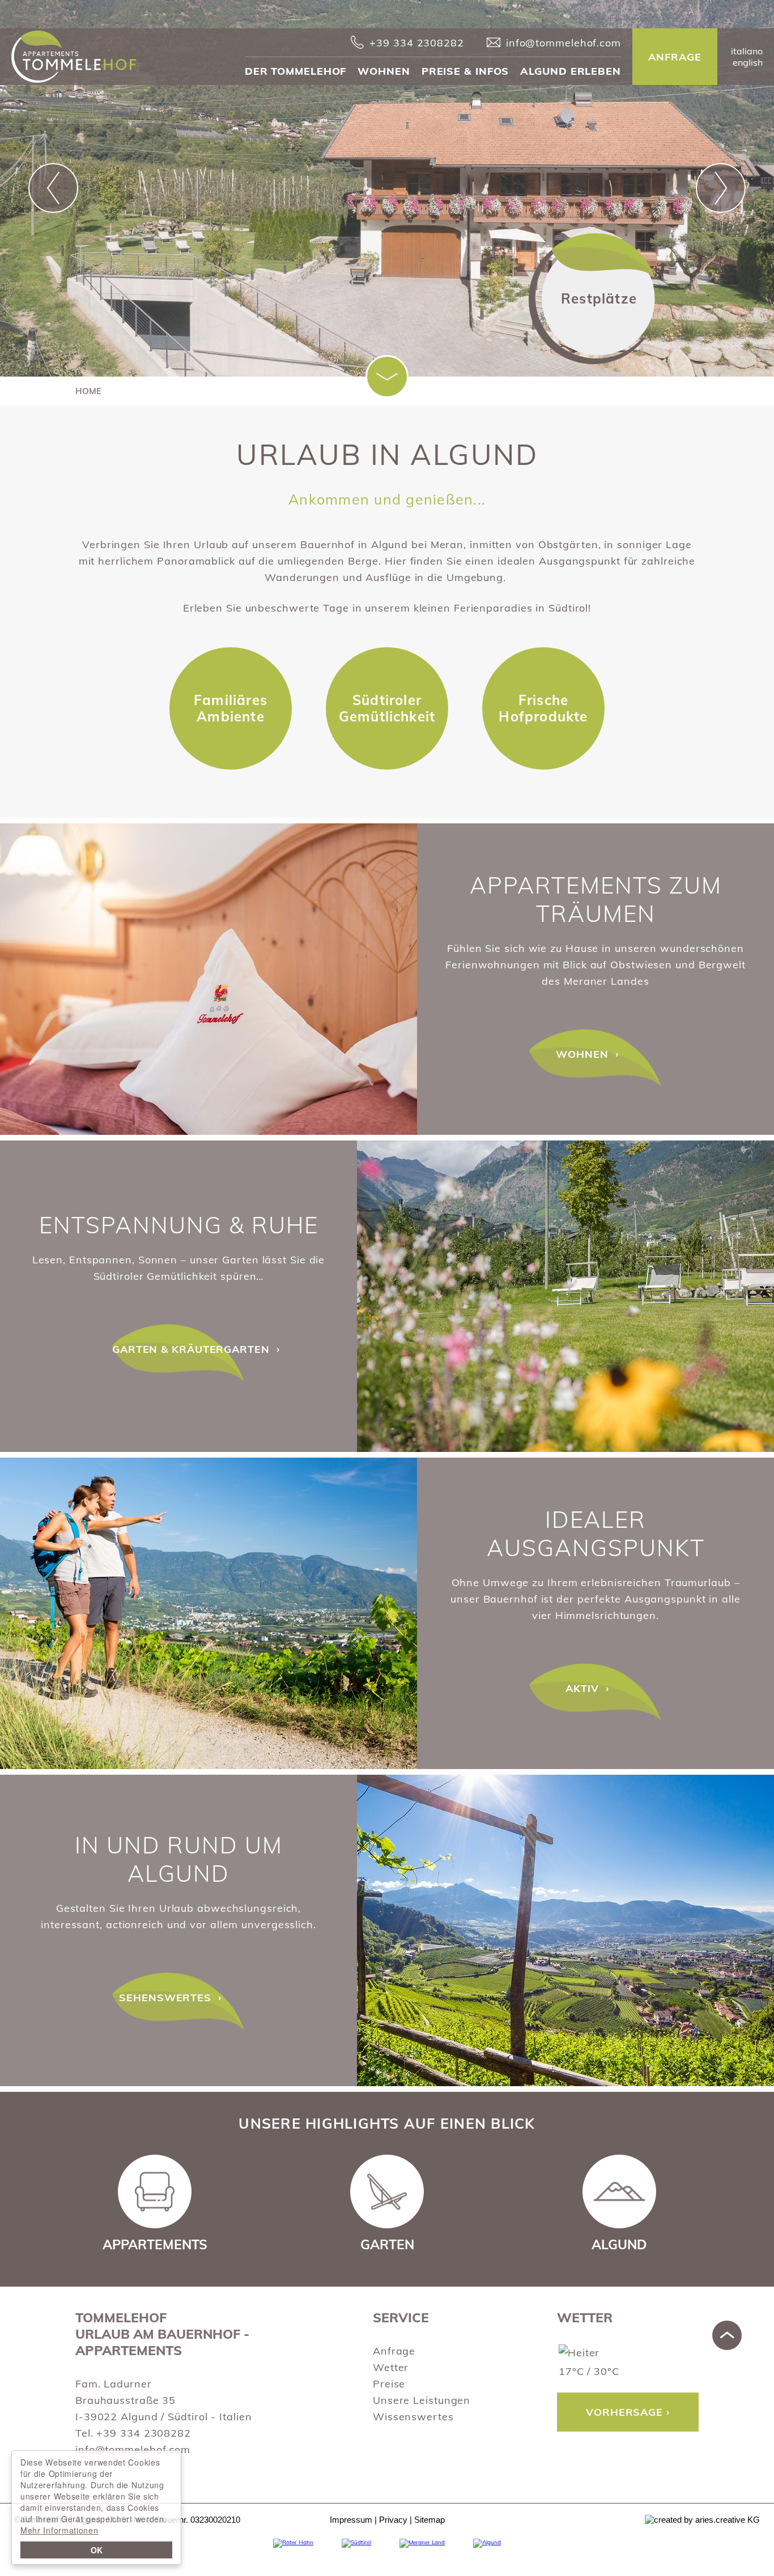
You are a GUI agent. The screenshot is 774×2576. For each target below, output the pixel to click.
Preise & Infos (465, 71)
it (747, 51)
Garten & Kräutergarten (565, 1296)
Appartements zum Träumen (596, 899)
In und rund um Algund (179, 1859)
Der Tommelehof (296, 71)
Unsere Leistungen (422, 2400)
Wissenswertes (413, 2417)
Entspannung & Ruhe (179, 1225)
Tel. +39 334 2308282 (133, 2433)
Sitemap (429, 2520)
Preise (389, 2384)
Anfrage (394, 2351)
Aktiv (209, 1613)
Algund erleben (571, 71)
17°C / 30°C (589, 2371)
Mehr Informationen (59, 2530)
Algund (619, 2244)
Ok (97, 2550)
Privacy (393, 2520)
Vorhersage (624, 2412)
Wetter (391, 2367)
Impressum (351, 2520)
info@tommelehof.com (133, 2449)
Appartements (209, 979)
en (748, 62)
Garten (387, 2244)
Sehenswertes (565, 1930)
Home (88, 391)
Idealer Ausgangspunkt (596, 1533)
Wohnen (384, 71)
